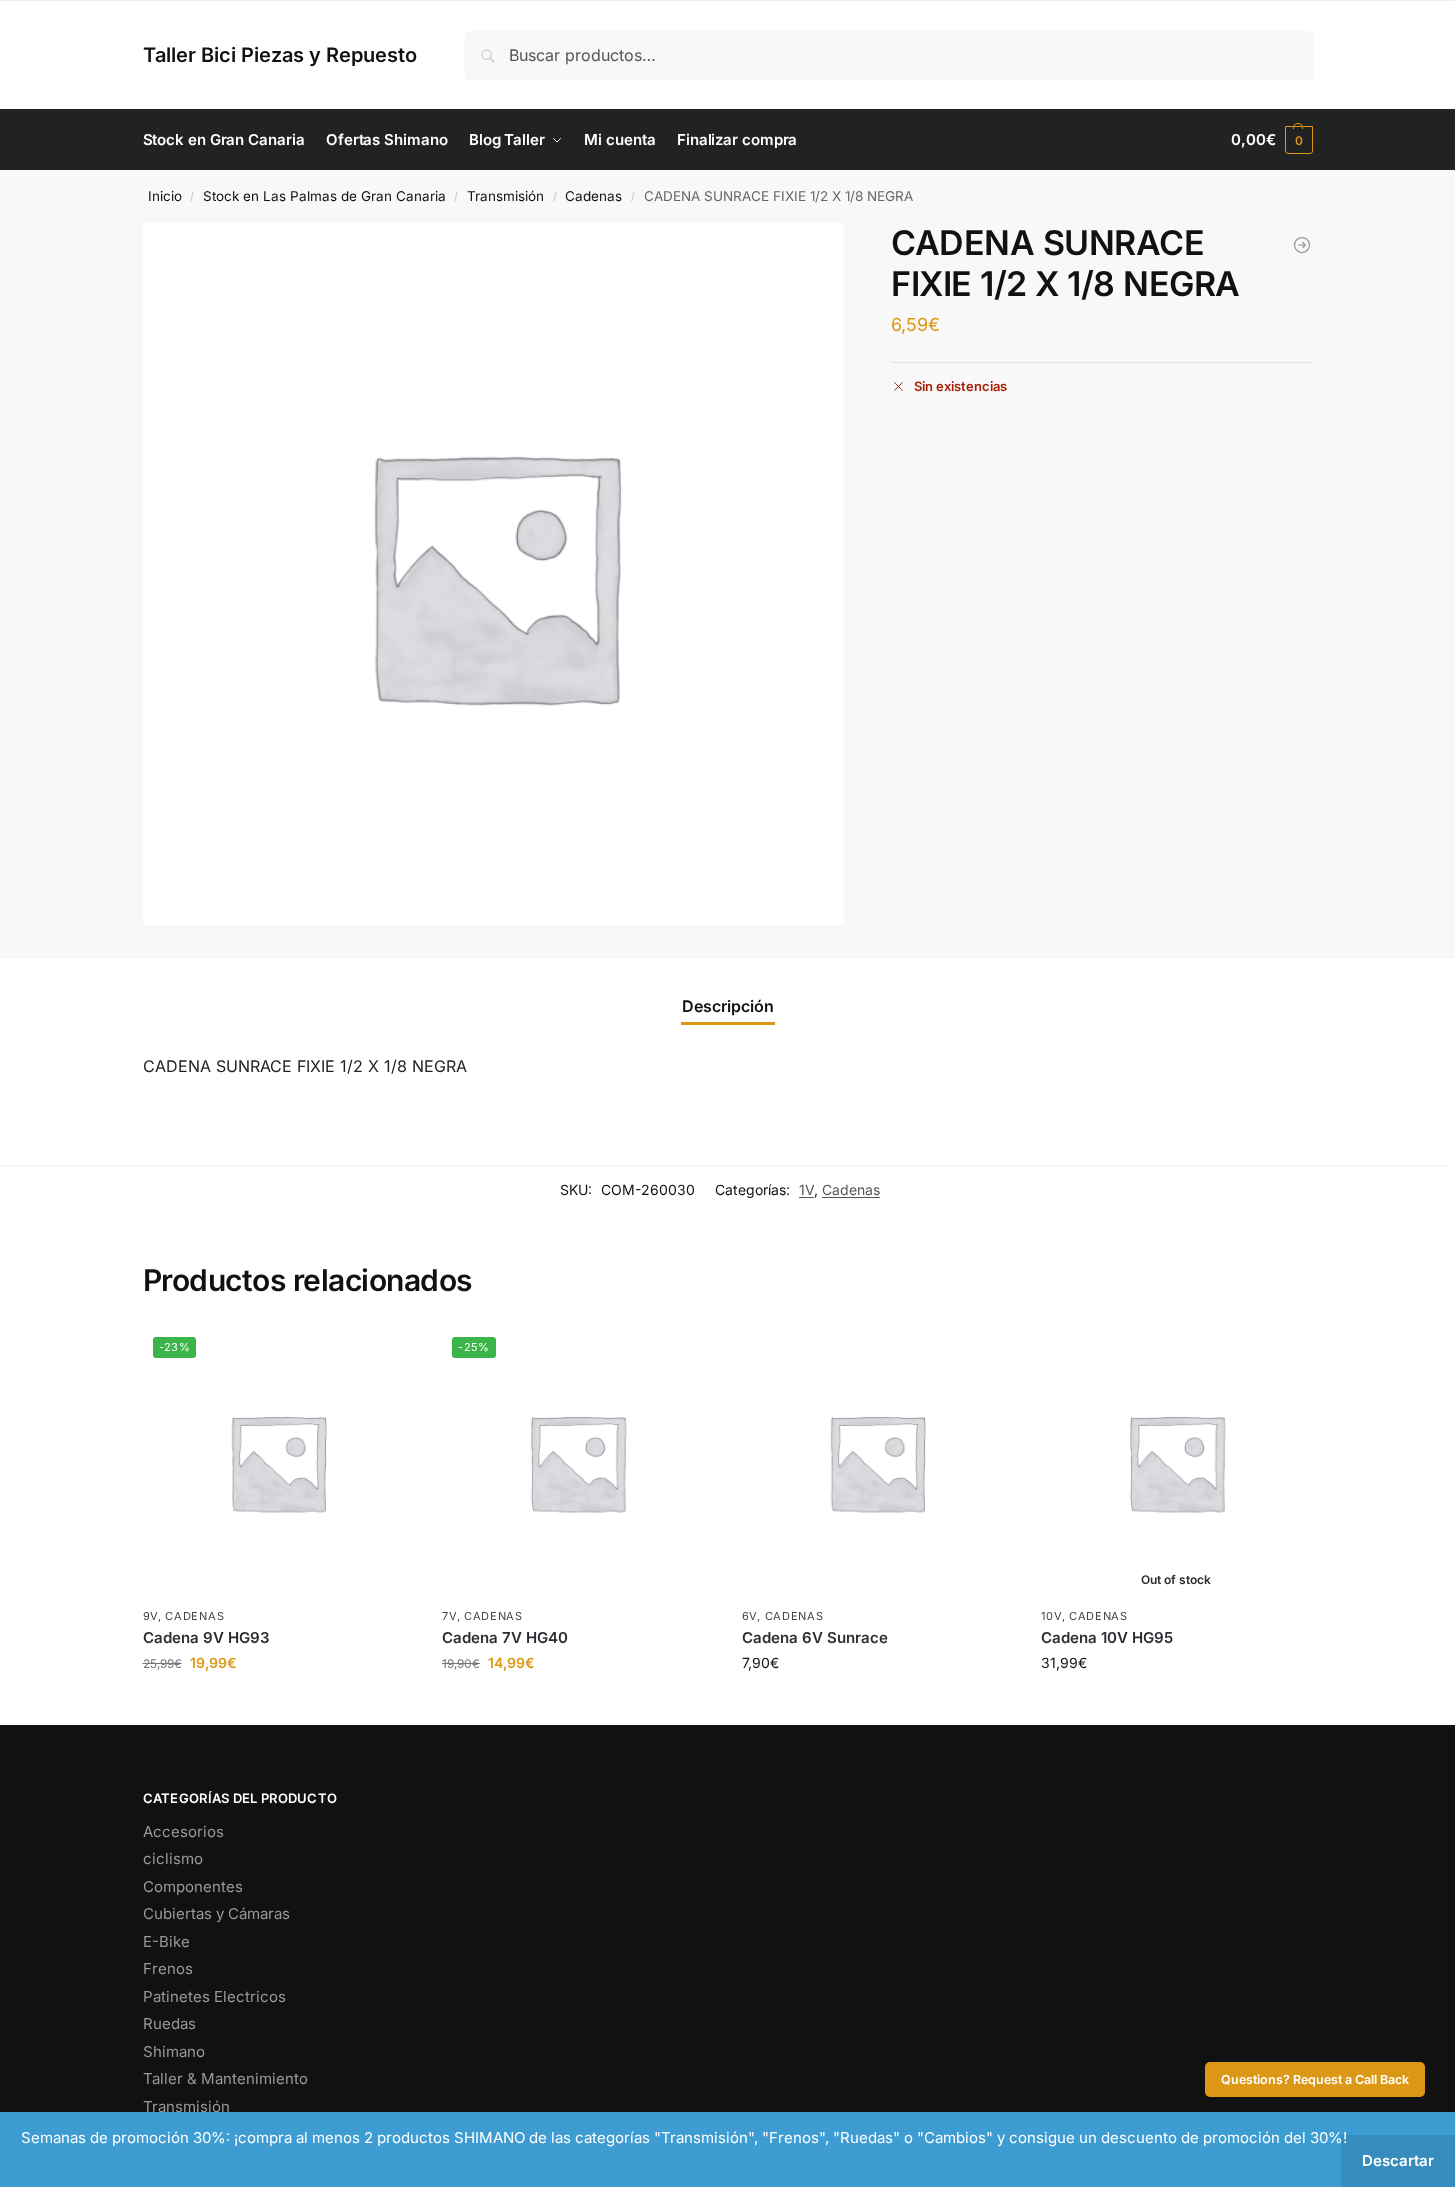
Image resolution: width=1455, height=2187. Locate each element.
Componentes (193, 1886)
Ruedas (169, 2023)
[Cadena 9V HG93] (1302, 245)
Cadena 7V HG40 (505, 1637)
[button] (1271, 140)
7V (449, 1616)
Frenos (168, 1968)
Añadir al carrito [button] (277, 1704)
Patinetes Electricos (214, 1996)
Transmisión (505, 196)
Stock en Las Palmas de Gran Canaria (324, 196)
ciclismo (173, 1858)
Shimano (174, 2051)
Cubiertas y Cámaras (216, 1913)
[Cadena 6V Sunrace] (877, 1462)
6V (749, 1616)
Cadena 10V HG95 (1107, 1637)
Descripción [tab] (728, 1006)
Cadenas (593, 196)
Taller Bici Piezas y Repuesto (280, 55)
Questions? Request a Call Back (1315, 2079)
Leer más (1176, 1704)
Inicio (165, 196)
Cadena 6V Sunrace (815, 1637)
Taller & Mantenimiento (225, 2078)
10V (1051, 1616)
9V (150, 1616)
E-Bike (166, 1941)
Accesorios (183, 1831)
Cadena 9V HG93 (206, 1637)
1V (806, 1189)
